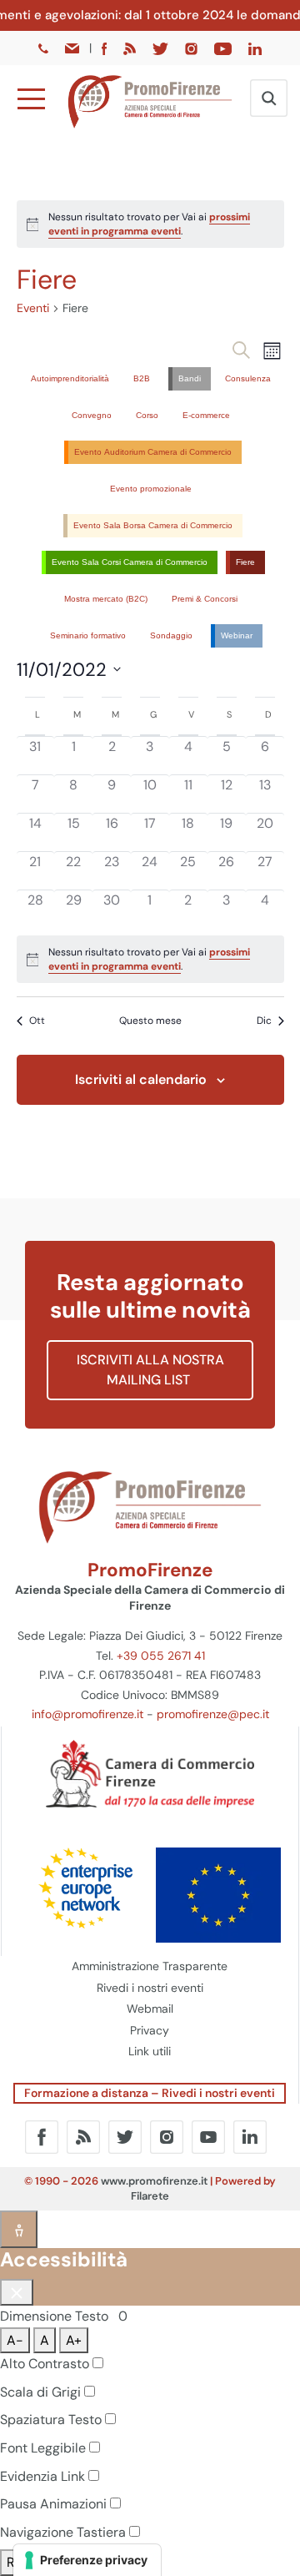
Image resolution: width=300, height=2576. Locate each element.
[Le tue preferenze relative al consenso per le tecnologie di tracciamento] (87, 2560)
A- (15, 2340)
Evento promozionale (151, 489)
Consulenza (248, 378)
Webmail (150, 2009)
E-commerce (206, 415)
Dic (264, 1021)
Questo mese (150, 1021)
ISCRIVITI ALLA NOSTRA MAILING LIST (150, 1370)
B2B (142, 378)
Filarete (150, 2196)
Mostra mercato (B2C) (106, 599)
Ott (37, 1021)
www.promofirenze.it (154, 2181)
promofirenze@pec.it (213, 1714)
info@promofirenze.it (87, 1714)
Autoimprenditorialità (70, 378)
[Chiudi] (17, 2292)
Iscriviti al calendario (141, 1079)
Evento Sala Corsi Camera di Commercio (130, 562)
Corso (147, 415)
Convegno (92, 415)
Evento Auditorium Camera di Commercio (153, 452)
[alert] (150, 224)
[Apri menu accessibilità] (19, 2229)
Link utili (150, 2051)
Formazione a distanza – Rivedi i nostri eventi (150, 2093)
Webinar (237, 635)
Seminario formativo (88, 635)
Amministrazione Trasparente (150, 1966)
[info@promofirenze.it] (73, 48)
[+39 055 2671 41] (45, 48)
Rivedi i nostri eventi (150, 1988)
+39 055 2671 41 (161, 1656)
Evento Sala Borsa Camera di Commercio (153, 525)
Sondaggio (171, 635)
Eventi (33, 308)
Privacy (150, 2030)
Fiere (245, 562)
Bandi (190, 378)
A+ (74, 2340)
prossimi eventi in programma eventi (149, 224)
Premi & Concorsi (205, 599)
